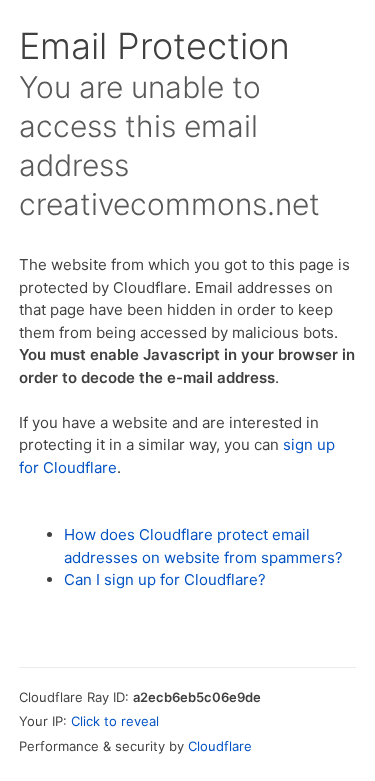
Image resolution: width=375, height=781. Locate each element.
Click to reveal (115, 721)
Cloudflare (220, 746)
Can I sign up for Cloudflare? (165, 579)
